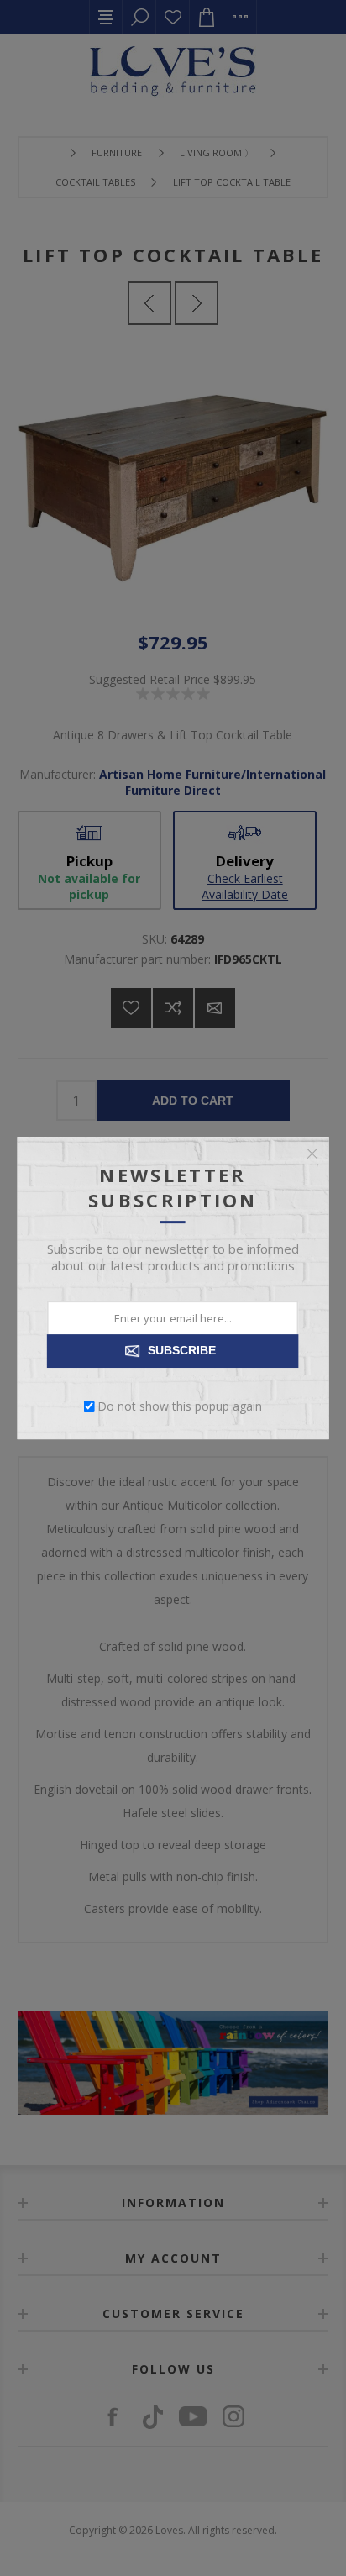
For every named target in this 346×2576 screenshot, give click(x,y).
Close (312, 1154)
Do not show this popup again (180, 1406)
